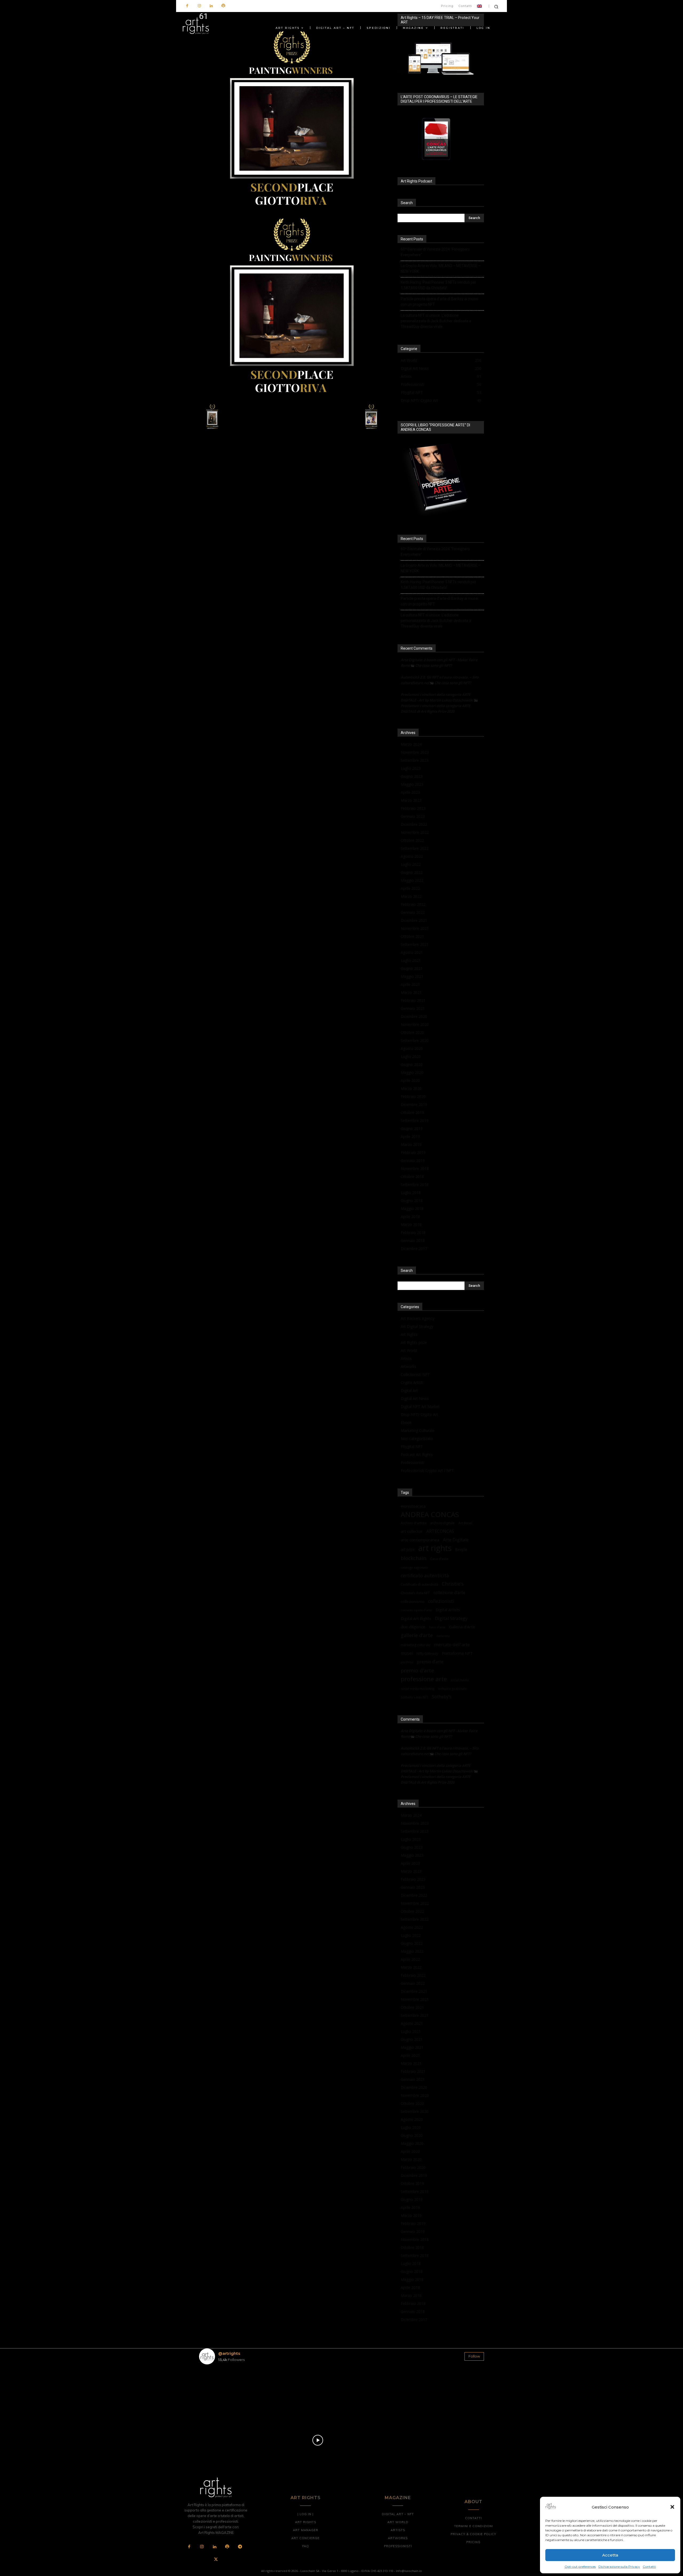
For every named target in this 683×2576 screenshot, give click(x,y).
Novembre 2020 (415, 1024)
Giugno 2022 (412, 872)
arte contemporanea (420, 1540)
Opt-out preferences (580, 2567)
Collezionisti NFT (415, 1374)
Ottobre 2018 (412, 1176)
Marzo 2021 (411, 992)
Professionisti (412, 1462)
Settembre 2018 (415, 1184)
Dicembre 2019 (414, 1104)
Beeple (461, 1550)
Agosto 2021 (412, 952)
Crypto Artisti (412, 1382)
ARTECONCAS (440, 1531)
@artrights (229, 2353)
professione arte (424, 1679)
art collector (412, 1531)
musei (407, 1653)
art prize (408, 1550)
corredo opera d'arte (416, 1610)
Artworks (408, 1366)
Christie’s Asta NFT (415, 1593)
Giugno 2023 (412, 776)
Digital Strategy (451, 1618)
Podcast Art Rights (417, 1454)
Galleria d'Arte (462, 1627)
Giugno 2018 (412, 1200)
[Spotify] (223, 6)
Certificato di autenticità (419, 1584)
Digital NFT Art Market (420, 1406)
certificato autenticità (425, 1576)
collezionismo (413, 1601)
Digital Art (409, 1390)
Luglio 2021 (411, 960)
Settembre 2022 (415, 848)
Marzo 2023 (411, 800)
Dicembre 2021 (414, 920)
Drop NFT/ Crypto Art (419, 1414)
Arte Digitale (456, 1540)
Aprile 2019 (410, 1136)
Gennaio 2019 (413, 1160)
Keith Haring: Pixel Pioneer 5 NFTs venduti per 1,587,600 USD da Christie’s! (438, 285)
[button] (672, 2507)
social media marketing (418, 1688)
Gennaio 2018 (413, 1241)
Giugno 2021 (412, 968)
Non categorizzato (417, 1438)
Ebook (406, 1422)
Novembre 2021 (415, 928)
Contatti (649, 2567)
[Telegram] (240, 2547)
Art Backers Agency (418, 1318)
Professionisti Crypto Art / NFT (427, 1470)
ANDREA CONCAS (430, 1515)
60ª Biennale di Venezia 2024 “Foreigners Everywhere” (435, 252)
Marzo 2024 (411, 744)
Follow (474, 2356)
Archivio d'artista (414, 1523)
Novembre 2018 (415, 1168)
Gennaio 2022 (413, 912)
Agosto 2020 (412, 1048)
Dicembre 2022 (414, 824)
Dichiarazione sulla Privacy (619, 2567)
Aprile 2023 (410, 792)
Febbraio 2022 (413, 904)
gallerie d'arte (417, 1635)
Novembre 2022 (415, 832)
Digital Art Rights (416, 1618)
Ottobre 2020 (412, 1032)
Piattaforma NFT (457, 1653)
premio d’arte (430, 1662)
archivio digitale (442, 1523)
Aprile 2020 (410, 1080)
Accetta (610, 2555)
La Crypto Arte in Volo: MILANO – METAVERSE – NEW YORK (441, 269)
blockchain (414, 1558)
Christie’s (453, 1584)
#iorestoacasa (413, 1506)
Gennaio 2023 (413, 816)
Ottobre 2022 (412, 840)
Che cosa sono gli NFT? (434, 665)
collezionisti (441, 1601)
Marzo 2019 (411, 1144)
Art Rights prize (414, 1342)
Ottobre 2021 (412, 936)
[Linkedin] (211, 6)
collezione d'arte (449, 1593)
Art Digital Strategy (417, 1326)
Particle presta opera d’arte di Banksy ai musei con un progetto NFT (440, 302)
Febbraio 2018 (413, 1233)
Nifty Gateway (427, 1653)
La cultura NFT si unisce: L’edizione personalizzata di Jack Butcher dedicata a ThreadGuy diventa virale (436, 321)
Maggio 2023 (412, 784)
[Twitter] (216, 2560)
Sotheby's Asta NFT (414, 1697)
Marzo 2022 (411, 896)
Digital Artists (448, 1610)
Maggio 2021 (412, 976)
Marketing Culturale (418, 1430)
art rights (435, 1548)
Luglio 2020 (411, 1056)
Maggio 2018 (412, 1208)
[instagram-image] (222, 2392)
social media (460, 1680)
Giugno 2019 (412, 1128)
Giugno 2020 (412, 1064)
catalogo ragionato (414, 1567)
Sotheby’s (442, 1697)
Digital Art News (415, 1398)
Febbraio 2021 (413, 1000)
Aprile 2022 (410, 888)
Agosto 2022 (412, 856)
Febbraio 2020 (413, 1096)
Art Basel (465, 1523)
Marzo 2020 (411, 1088)
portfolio (407, 1662)
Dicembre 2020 (414, 1016)
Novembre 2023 (415, 752)
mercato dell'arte (452, 1644)
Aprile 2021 (410, 984)
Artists (406, 1358)
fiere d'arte (437, 1627)
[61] (292, 211)
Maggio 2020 (412, 1072)
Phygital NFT (412, 1446)
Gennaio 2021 (413, 1008)
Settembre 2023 (415, 760)
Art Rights (409, 1334)
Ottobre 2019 (412, 1112)
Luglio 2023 (411, 768)
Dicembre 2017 (414, 1249)
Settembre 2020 (415, 1040)
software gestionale (452, 1688)
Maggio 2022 (412, 880)
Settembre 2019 (415, 1120)
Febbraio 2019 (413, 1152)
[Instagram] (199, 6)
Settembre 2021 (415, 944)
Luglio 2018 (411, 1192)
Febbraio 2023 (413, 808)
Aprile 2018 (410, 1216)
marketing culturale (416, 1645)
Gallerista (443, 1636)
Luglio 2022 (411, 864)
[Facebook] (187, 6)
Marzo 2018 (411, 1225)
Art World (409, 1350)
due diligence (413, 1627)
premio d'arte (417, 1671)
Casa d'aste (439, 1559)
